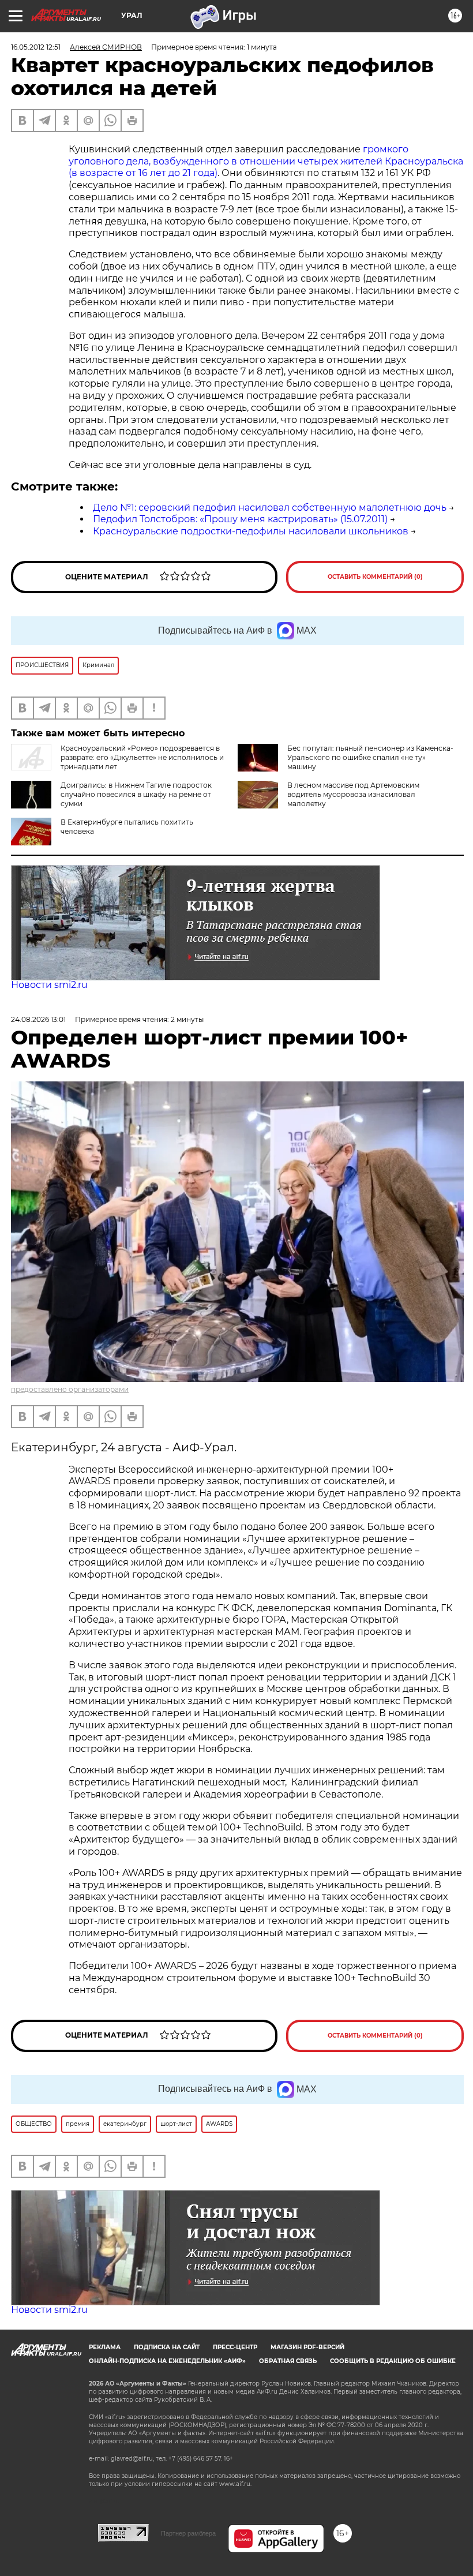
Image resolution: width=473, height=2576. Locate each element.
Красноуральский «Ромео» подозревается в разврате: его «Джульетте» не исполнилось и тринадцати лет (142, 757)
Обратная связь (288, 2361)
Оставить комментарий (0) (375, 577)
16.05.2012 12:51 (36, 47)
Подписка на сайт (167, 2347)
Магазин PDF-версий (307, 2347)
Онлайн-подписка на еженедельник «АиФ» (167, 2361)
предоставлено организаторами (70, 1389)
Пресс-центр (235, 2347)
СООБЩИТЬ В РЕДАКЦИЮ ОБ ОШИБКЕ (393, 2361)
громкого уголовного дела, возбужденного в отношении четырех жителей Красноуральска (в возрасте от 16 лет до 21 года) (266, 161)
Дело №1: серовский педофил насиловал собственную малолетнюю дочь (270, 508)
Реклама (105, 2347)
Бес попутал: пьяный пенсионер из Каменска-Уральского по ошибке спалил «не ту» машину (370, 757)
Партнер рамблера (188, 2533)
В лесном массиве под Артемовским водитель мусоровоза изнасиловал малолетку (353, 794)
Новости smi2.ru (49, 985)
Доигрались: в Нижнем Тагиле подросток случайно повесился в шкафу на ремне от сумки (136, 794)
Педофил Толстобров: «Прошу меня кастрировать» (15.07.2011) (240, 519)
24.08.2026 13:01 (38, 1019)
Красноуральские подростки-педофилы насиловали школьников (251, 531)
